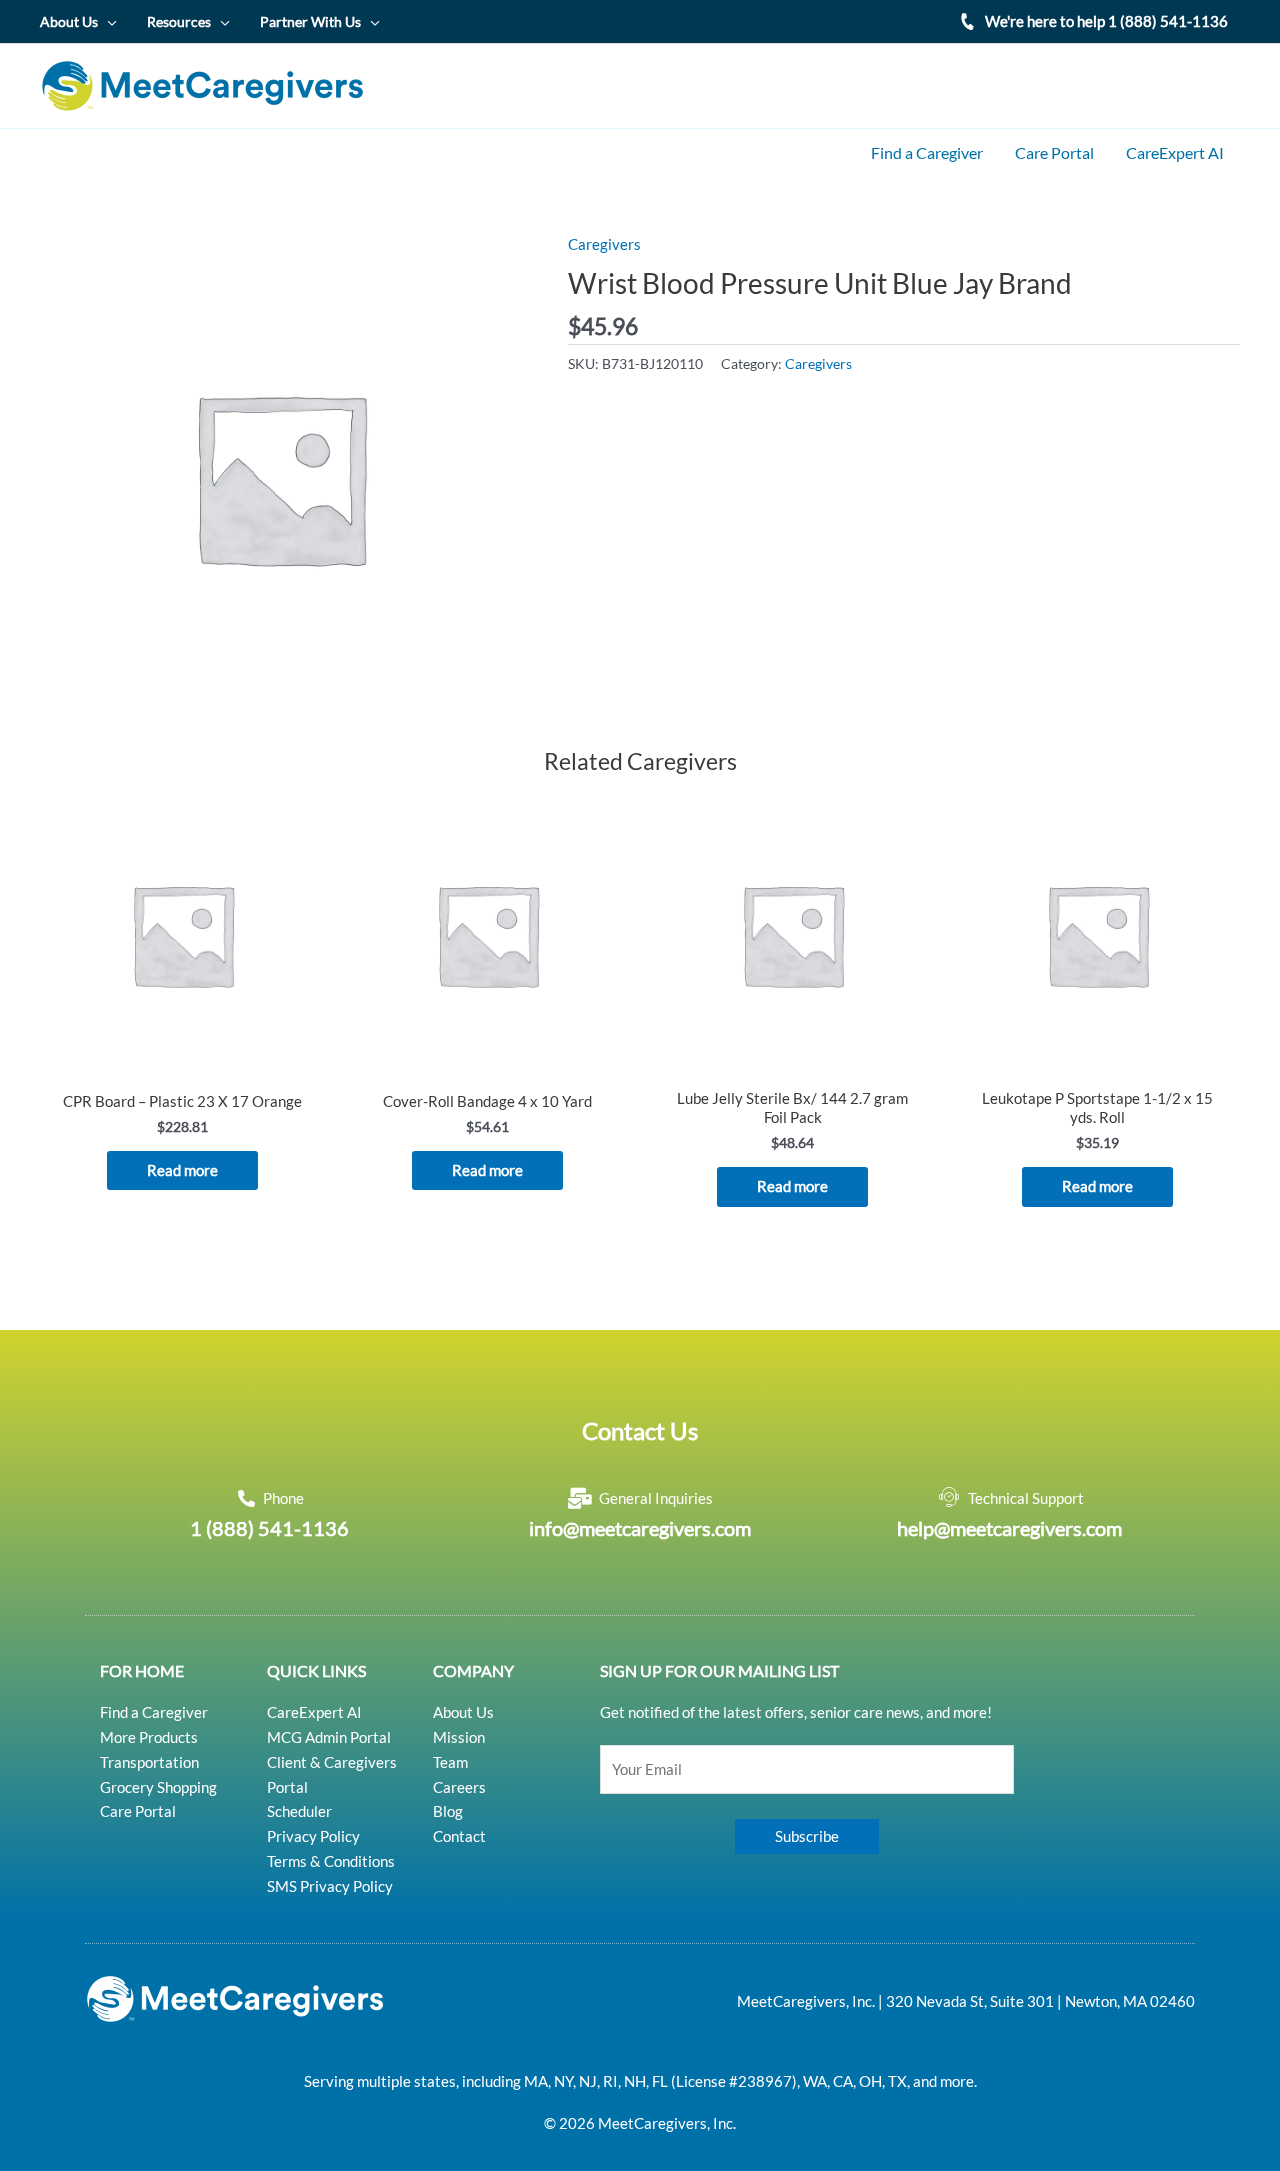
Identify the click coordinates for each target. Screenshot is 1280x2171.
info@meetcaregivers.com (640, 1528)
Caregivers (604, 244)
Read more (182, 1170)
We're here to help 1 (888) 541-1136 (1106, 21)
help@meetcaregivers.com (1009, 1528)
